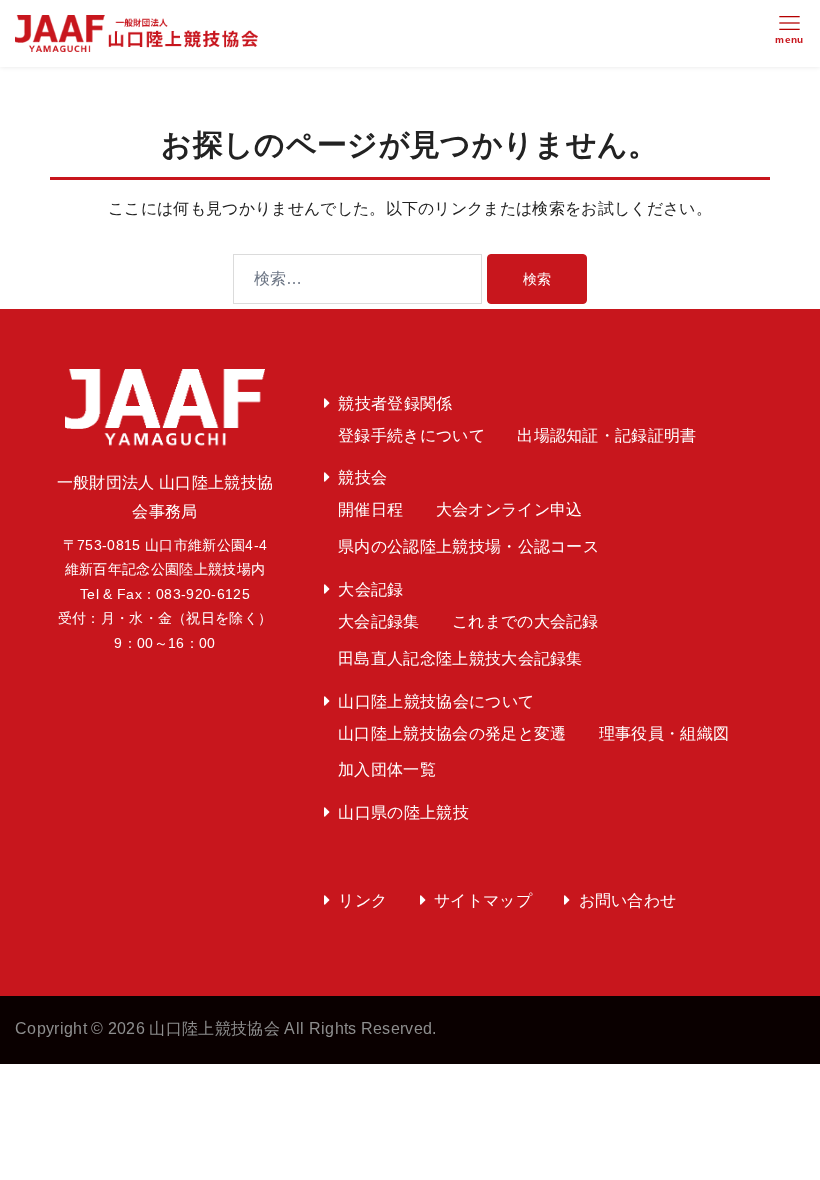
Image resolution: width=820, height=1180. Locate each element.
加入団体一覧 (387, 769)
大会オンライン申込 (509, 509)
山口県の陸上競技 (403, 812)
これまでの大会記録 (525, 621)
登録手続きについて (411, 435)
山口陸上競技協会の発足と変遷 (452, 733)
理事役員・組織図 (664, 733)
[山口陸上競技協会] (136, 32)
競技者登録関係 (395, 403)
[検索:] (357, 279)
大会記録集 (379, 621)
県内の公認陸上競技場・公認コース (468, 546)
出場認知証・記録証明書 (607, 435)
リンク (362, 900)
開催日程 (370, 509)
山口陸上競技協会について (436, 701)
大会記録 (370, 589)
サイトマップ (483, 900)
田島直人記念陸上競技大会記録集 (460, 658)
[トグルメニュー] (789, 34)
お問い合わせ (628, 900)
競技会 (362, 477)
